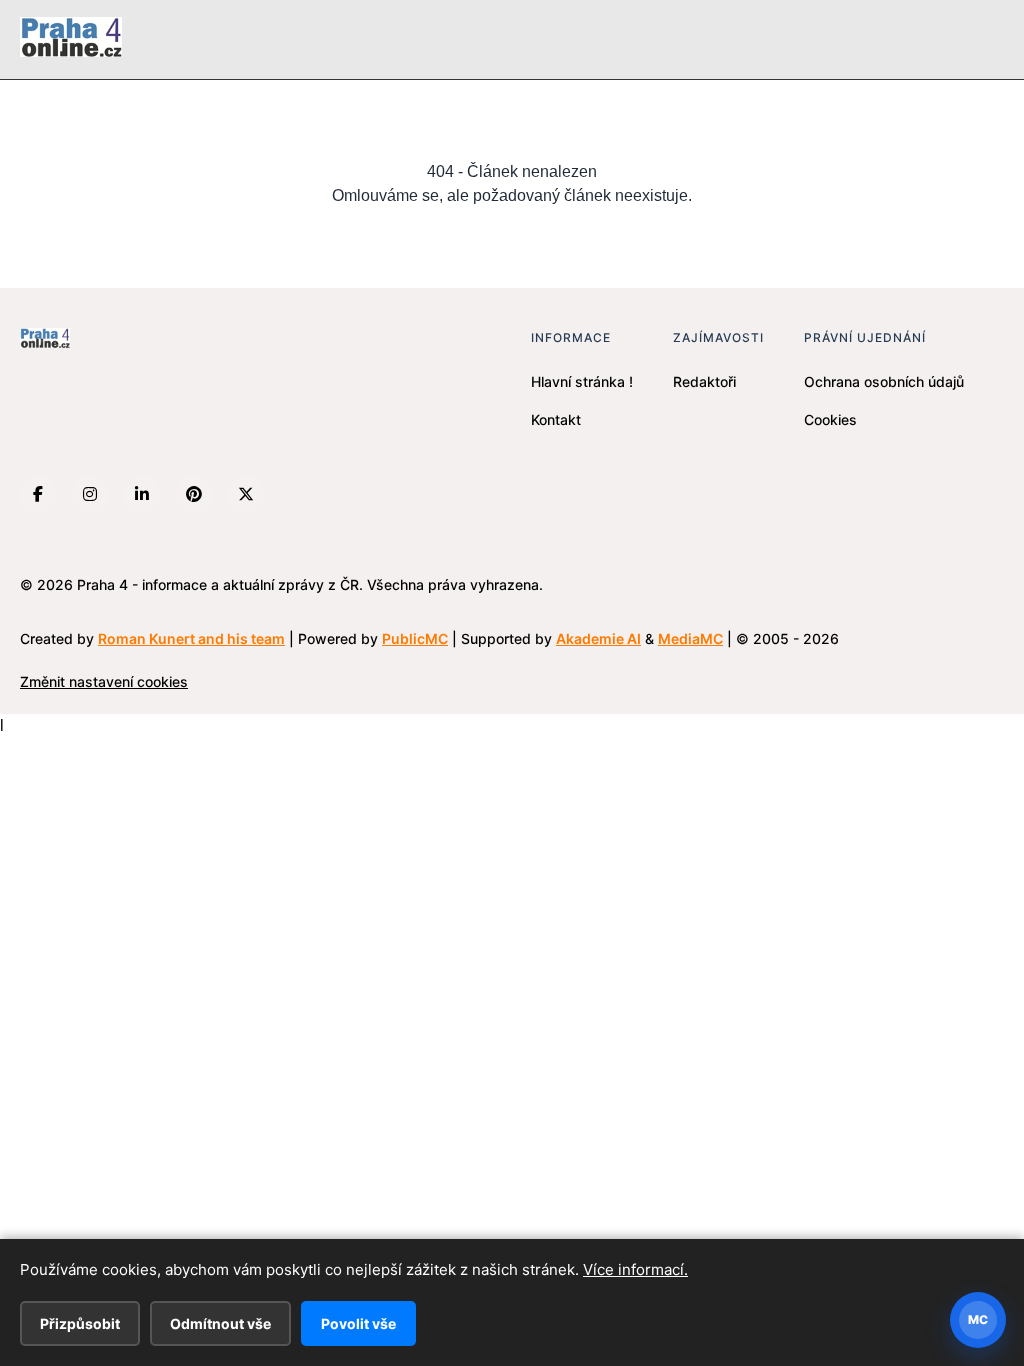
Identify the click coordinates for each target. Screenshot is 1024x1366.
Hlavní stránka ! (582, 381)
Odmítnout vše (220, 1323)
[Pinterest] (194, 494)
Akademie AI (598, 638)
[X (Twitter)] (246, 494)
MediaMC (690, 638)
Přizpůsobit (80, 1323)
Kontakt (556, 419)
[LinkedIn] (142, 494)
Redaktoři (704, 381)
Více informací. (635, 1269)
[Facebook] (38, 494)
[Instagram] (90, 494)
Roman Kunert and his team (191, 638)
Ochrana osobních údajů (884, 381)
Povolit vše (358, 1323)
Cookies (830, 419)
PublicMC (415, 638)
